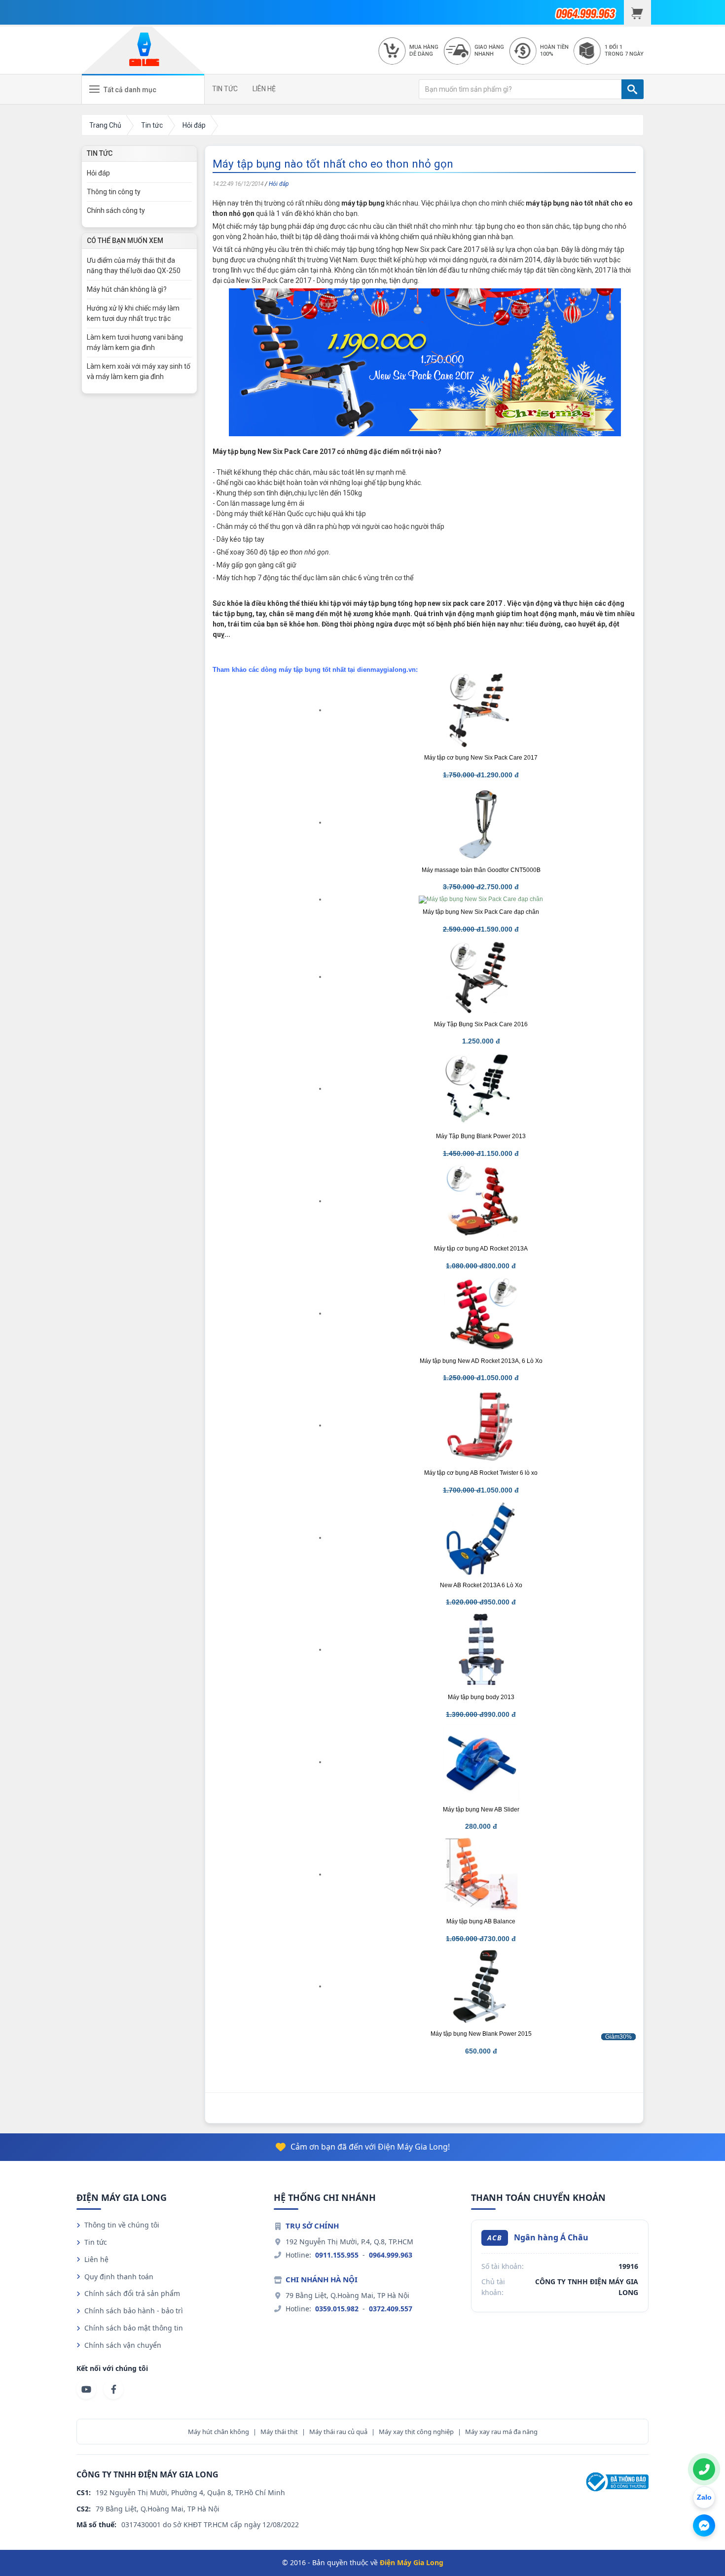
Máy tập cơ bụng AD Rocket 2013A (481, 1249)
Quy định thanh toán (119, 2277)
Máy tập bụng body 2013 (481, 1697)
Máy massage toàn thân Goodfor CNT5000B (481, 870)
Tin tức (96, 2242)
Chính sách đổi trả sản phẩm (132, 2293)
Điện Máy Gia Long (412, 2562)
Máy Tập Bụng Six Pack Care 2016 (481, 1024)
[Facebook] (113, 2389)
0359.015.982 (337, 2309)
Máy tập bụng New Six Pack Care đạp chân (481, 912)
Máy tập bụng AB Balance (481, 1921)
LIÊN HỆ (264, 89)
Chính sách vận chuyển (123, 2345)
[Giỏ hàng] (637, 12)
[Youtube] (86, 2389)
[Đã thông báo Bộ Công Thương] (616, 2481)
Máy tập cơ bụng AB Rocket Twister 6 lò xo (481, 1473)
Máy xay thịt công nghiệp (416, 2432)
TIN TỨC (225, 89)
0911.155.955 (337, 2255)
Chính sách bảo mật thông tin (134, 2328)
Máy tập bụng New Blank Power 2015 (481, 2034)
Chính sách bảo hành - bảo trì (134, 2311)
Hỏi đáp (279, 184)
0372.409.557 (391, 2309)
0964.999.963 (391, 2255)
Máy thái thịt (279, 2432)
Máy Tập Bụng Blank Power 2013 (481, 1136)
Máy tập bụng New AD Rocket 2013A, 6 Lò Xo (481, 1361)
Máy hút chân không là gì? (127, 289)
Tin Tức (100, 153)
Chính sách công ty (116, 210)
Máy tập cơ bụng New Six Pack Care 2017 (481, 758)
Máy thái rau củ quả (338, 2432)
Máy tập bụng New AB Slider (481, 1810)
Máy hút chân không (218, 2432)
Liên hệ (96, 2259)
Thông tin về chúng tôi (122, 2225)
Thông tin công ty (114, 192)
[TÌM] (633, 89)
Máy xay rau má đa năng (501, 2432)
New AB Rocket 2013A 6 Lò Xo (481, 1585)
